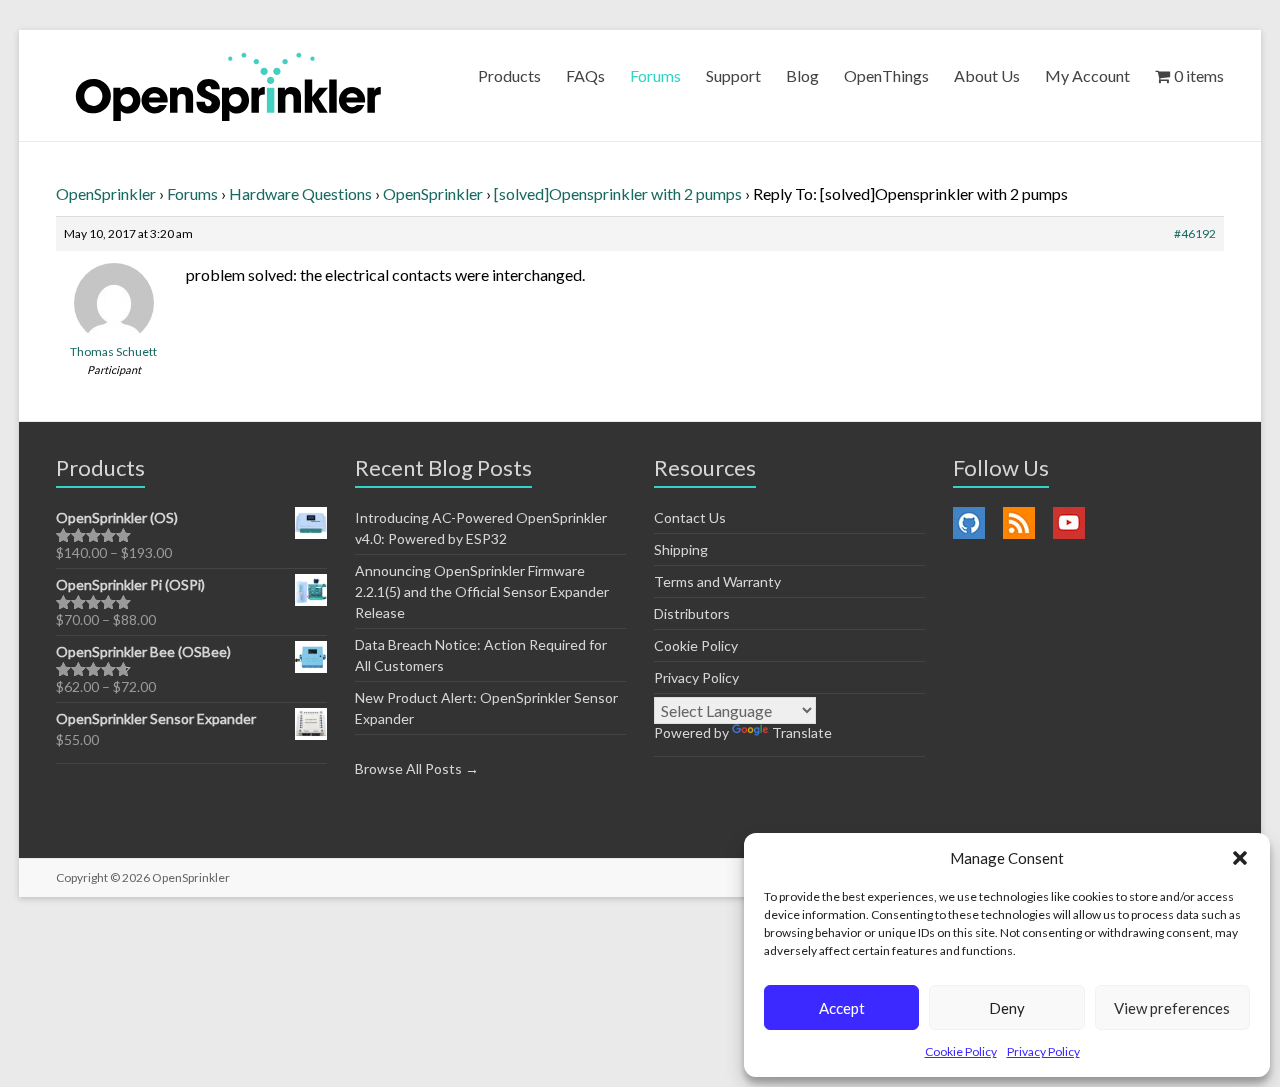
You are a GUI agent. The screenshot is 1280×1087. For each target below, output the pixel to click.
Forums (655, 75)
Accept (842, 1008)
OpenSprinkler (106, 193)
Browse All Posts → (417, 768)
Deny (1007, 1008)
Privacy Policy (1043, 1051)
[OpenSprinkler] (228, 85)
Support (733, 75)
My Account (1087, 75)
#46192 (1195, 233)
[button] (1240, 858)
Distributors (692, 613)
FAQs (585, 75)
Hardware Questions (300, 193)
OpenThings (886, 75)
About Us (987, 75)
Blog (802, 75)
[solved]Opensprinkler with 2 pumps (618, 193)
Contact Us (690, 517)
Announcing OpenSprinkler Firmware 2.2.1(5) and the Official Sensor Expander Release (482, 591)
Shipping (681, 549)
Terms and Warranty (717, 581)
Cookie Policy (961, 1051)
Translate (802, 732)
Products (509, 75)
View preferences (1172, 1008)
